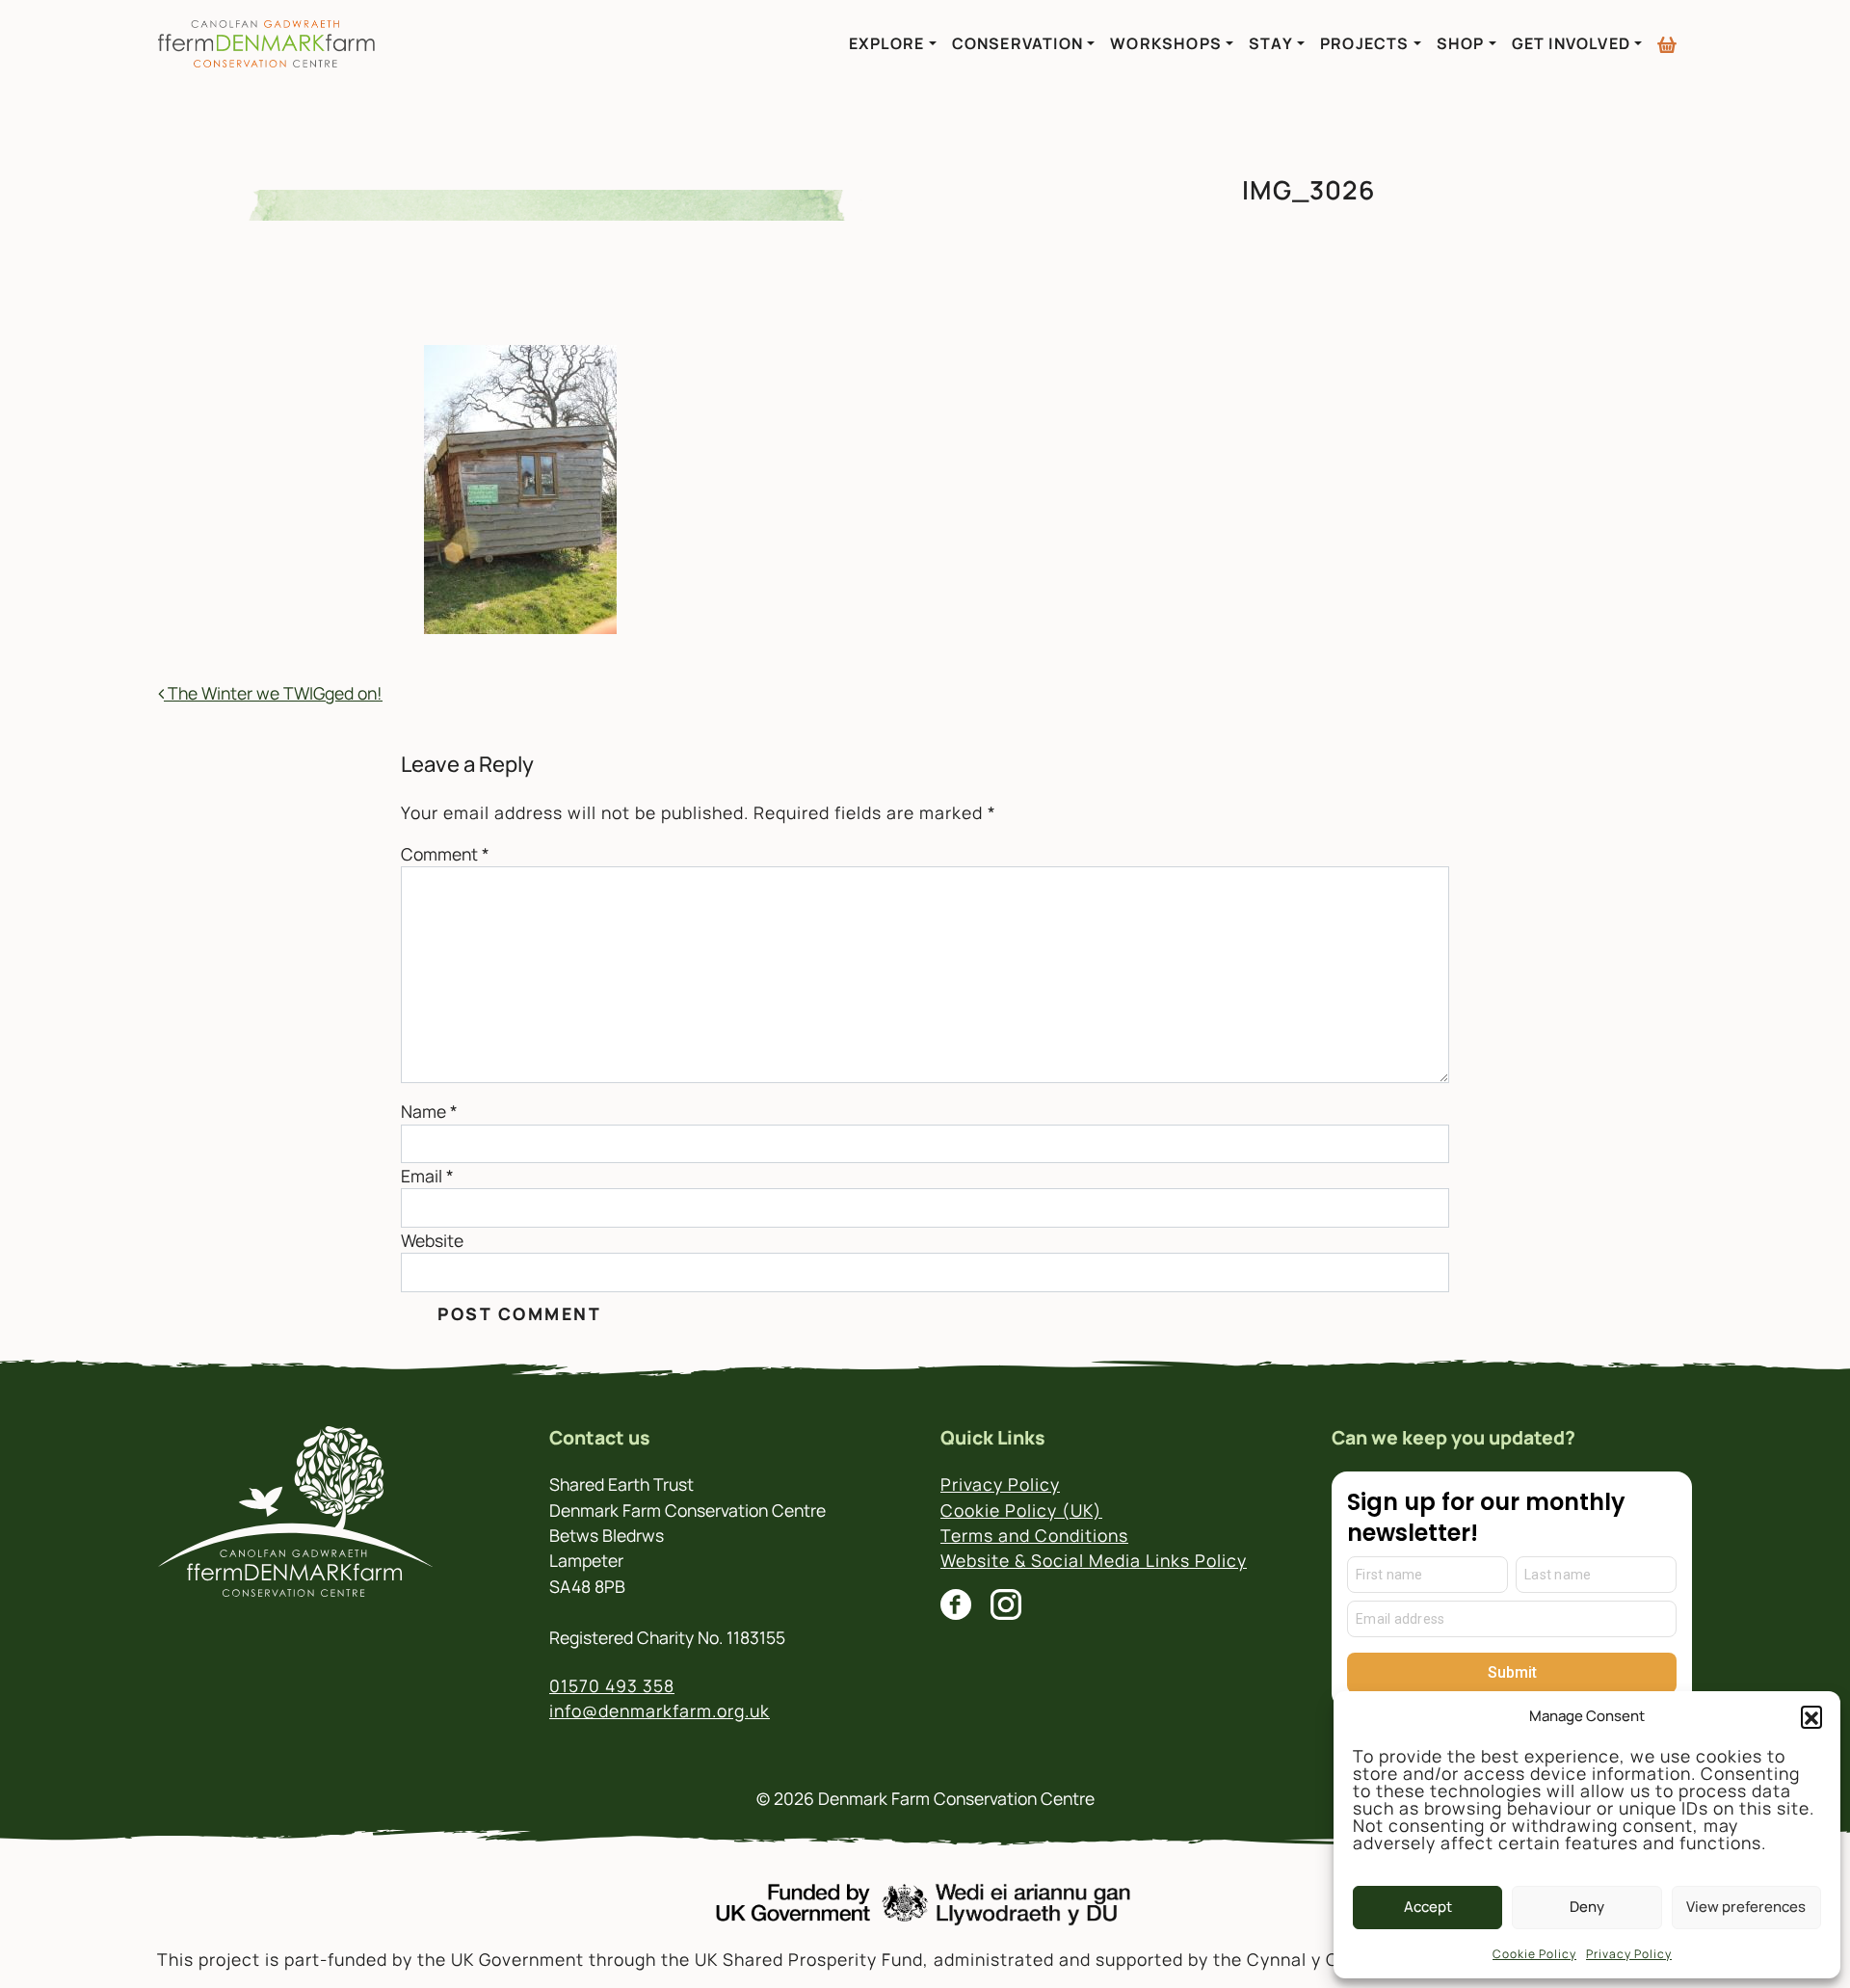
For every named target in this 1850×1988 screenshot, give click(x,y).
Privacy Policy (1629, 1954)
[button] (1811, 1716)
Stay (1271, 43)
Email (427, 1176)
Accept (1428, 1907)
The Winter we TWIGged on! (273, 693)
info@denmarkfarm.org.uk (660, 1710)
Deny (1587, 1907)
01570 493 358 (612, 1685)
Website (432, 1240)
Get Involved (1571, 43)
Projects (1365, 43)
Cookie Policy (1534, 1954)
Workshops (1166, 43)
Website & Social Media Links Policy (1094, 1560)
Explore (886, 43)
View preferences (1746, 1907)
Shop (1461, 43)
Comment (445, 854)
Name (429, 1111)
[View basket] (1667, 37)
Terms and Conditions (1034, 1535)
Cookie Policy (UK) (1021, 1510)
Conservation (1017, 43)
